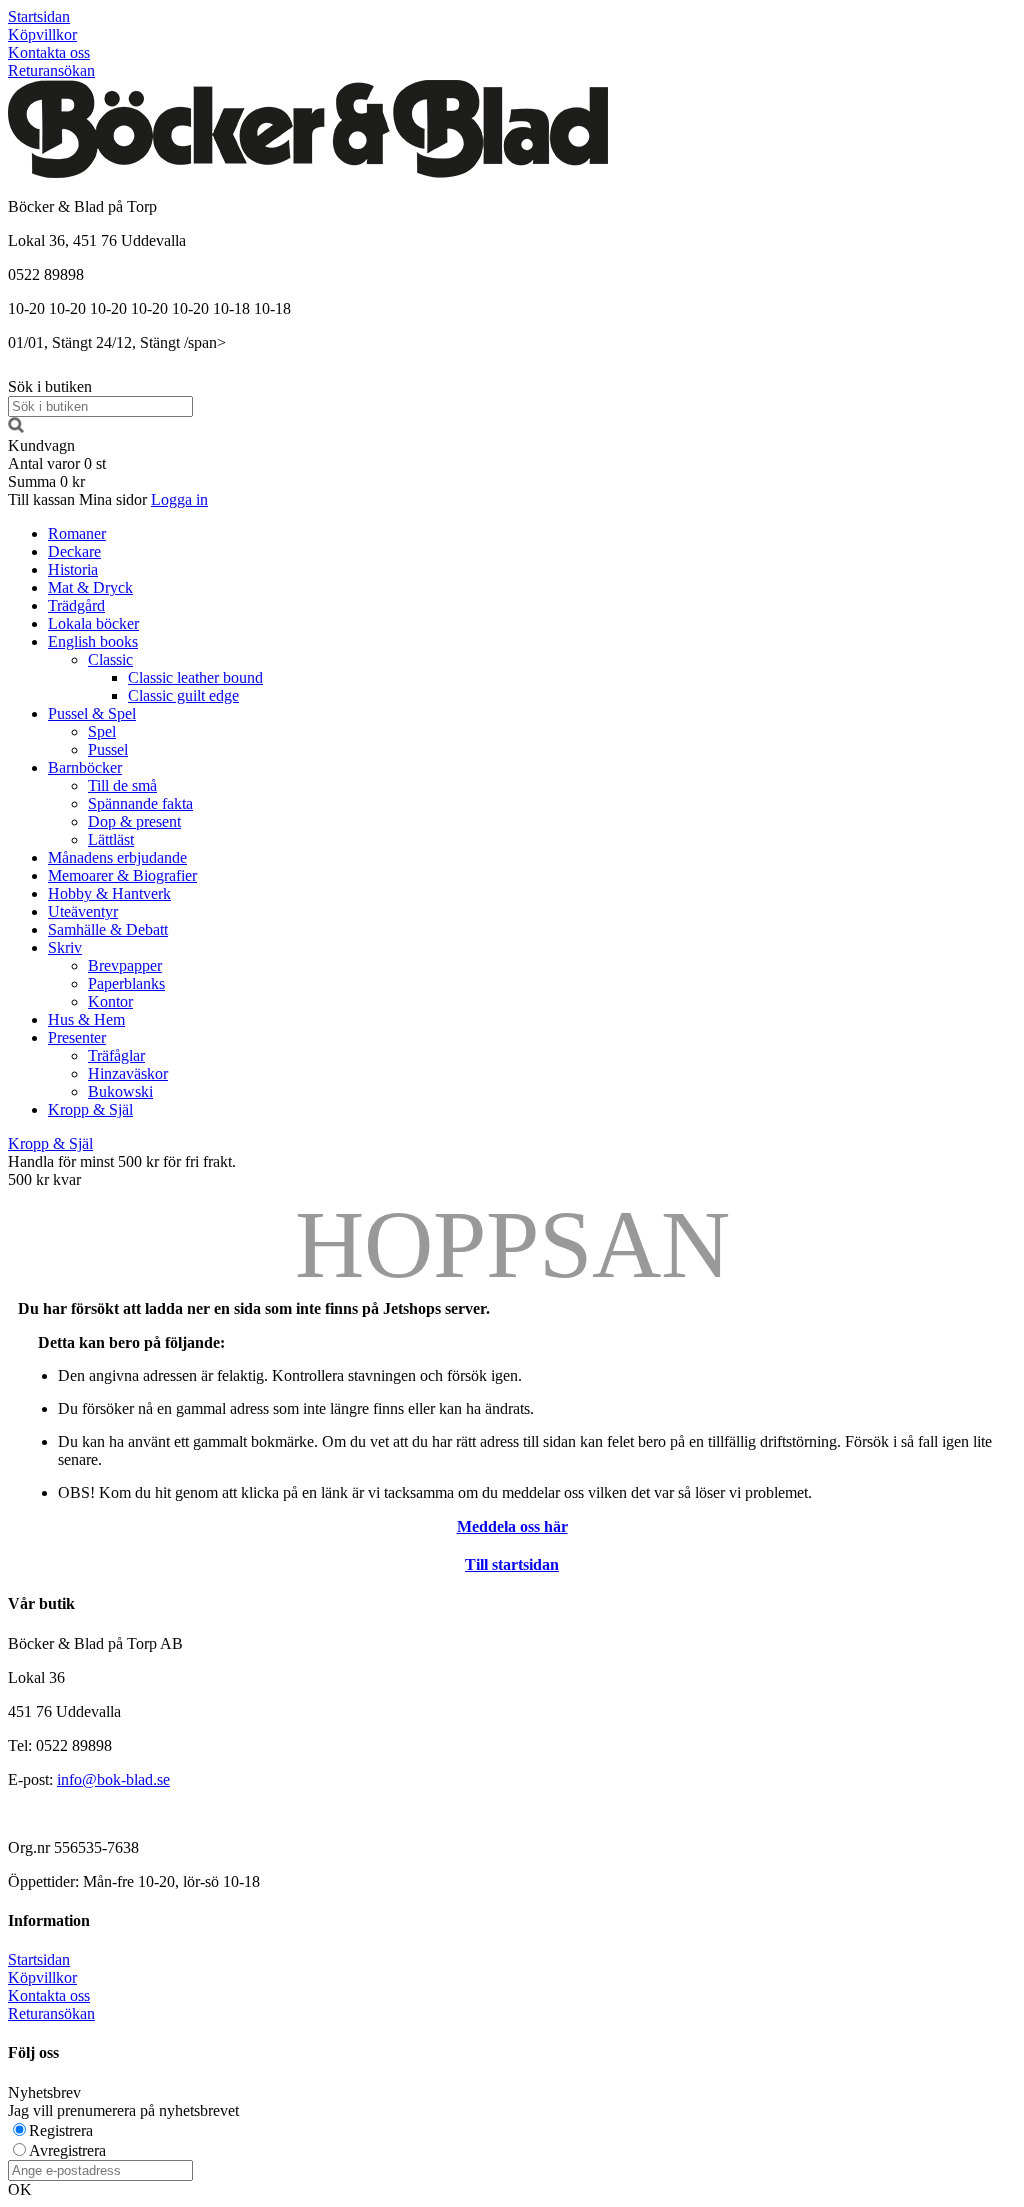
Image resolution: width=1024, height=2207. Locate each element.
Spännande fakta (140, 803)
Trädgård (76, 605)
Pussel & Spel (92, 713)
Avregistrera (67, 2150)
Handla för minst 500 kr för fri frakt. (122, 1170)
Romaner (77, 533)
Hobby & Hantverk (109, 893)
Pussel (108, 749)
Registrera (61, 2130)
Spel (102, 731)
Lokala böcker (93, 623)
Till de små (122, 785)
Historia (73, 569)
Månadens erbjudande (117, 857)
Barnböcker (85, 767)
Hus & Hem (86, 1019)
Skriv (65, 947)
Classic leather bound (195, 677)
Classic (110, 659)
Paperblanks (126, 983)
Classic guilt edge (183, 695)
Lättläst (111, 839)
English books (93, 641)
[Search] (16, 427)
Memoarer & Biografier (122, 875)
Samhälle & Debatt (108, 929)
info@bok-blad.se (113, 1779)
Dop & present (134, 821)
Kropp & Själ (90, 1109)
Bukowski (120, 1091)
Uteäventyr (83, 911)
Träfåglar (116, 1055)
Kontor (110, 1001)
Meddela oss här (512, 1526)
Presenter (77, 1037)
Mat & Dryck (90, 587)
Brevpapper (125, 965)
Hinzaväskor (128, 1073)
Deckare (74, 551)
